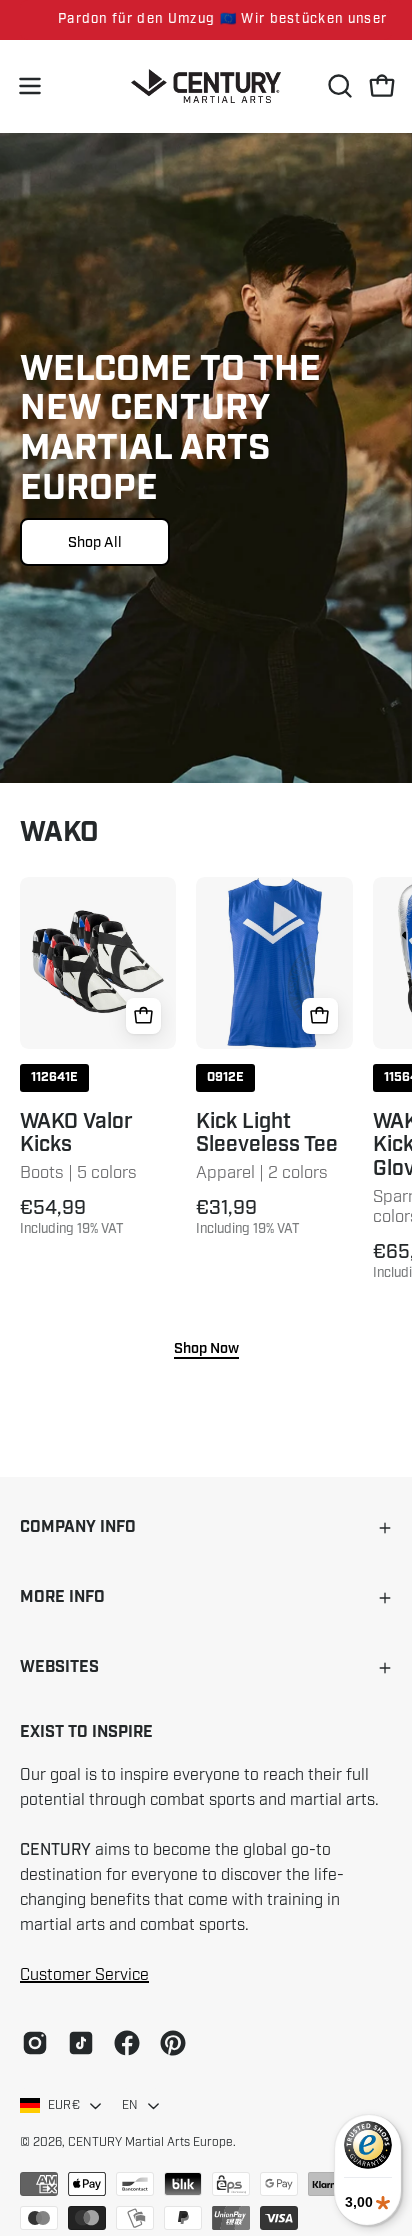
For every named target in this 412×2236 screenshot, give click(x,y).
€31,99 (248, 1217)
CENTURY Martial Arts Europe (150, 2142)
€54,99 (72, 1217)
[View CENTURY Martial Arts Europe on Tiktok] (81, 2043)
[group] (206, 20)
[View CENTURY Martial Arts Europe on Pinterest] (173, 2043)
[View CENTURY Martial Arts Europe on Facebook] (127, 2043)
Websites (59, 1667)
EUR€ (64, 2105)
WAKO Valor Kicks (76, 1133)
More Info (62, 1597)
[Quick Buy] (144, 1016)
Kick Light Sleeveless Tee (267, 1133)
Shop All (95, 542)
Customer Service (84, 1975)
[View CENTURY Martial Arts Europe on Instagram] (35, 2043)
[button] (338, 86)
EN (130, 2105)
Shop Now (206, 1349)
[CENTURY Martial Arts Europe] (206, 86)
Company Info (78, 1527)
